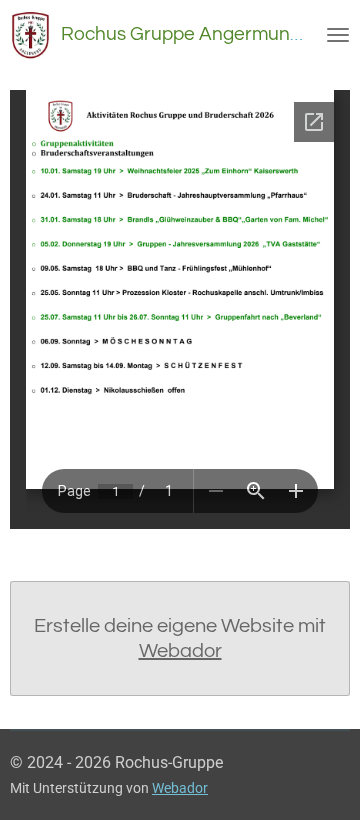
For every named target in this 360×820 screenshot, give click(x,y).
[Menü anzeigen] (338, 35)
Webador (180, 651)
